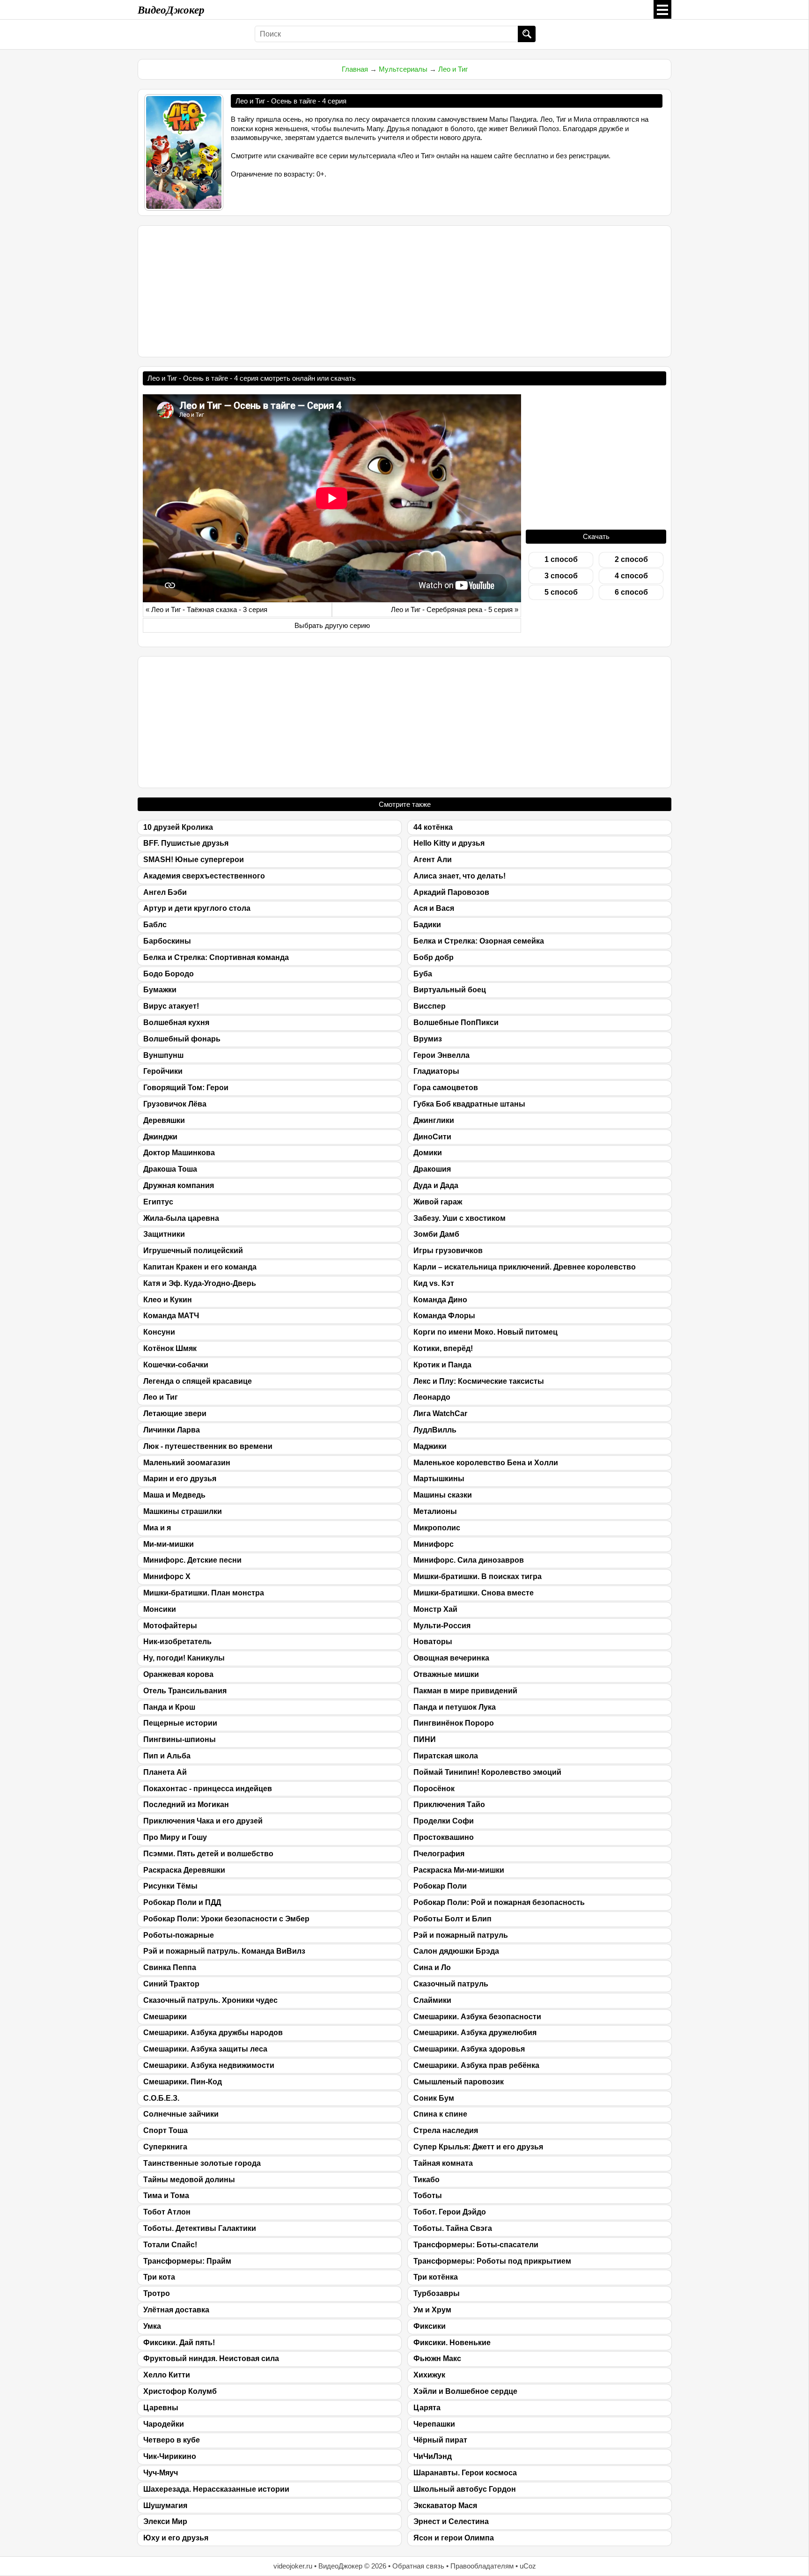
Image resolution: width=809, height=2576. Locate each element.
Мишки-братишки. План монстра (204, 1593)
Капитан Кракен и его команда (200, 1267)
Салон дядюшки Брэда (456, 1951)
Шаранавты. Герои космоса (465, 2473)
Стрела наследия (446, 2130)
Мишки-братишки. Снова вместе (474, 1593)
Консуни (159, 1332)
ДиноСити (432, 1137)
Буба (423, 974)
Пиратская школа (446, 1756)
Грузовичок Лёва (175, 1104)
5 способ (561, 592)
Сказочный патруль (451, 1984)
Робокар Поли (440, 1886)
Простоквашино (444, 1837)
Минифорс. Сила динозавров (469, 1560)
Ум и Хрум (432, 2310)
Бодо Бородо (169, 974)
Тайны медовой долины (189, 2180)
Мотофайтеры (170, 1626)
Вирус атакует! (171, 1006)
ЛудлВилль (435, 1430)
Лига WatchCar (440, 1413)
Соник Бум (434, 2098)
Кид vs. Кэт (434, 1283)
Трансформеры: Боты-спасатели (476, 2245)
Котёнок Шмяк (170, 1348)
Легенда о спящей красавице (198, 1381)
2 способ (631, 559)
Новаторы (433, 1642)
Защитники (164, 1234)
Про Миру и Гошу (175, 1837)
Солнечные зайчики (181, 2114)
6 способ (631, 592)
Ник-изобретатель (177, 1642)
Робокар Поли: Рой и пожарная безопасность (499, 1902)
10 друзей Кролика (178, 827)
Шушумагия (165, 2506)
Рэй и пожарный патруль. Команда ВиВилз (224, 1951)
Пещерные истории (180, 1723)
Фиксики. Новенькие (452, 2343)
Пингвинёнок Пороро (454, 1723)
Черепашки (434, 2424)
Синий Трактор (171, 1984)
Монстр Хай (435, 1609)
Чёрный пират (440, 2440)
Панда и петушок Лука (455, 1707)
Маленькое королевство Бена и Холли (486, 1463)
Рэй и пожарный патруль (461, 1935)
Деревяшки (164, 1120)
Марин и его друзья (180, 1479)
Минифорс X (167, 1576)
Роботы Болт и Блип (452, 1919)
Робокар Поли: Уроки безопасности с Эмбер (226, 1919)
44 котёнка (433, 827)
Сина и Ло (432, 1967)
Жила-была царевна (181, 1218)
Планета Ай (165, 1772)
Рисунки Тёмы (170, 1886)
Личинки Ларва (172, 1430)
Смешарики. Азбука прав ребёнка (476, 2065)
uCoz (528, 2566)
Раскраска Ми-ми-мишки (459, 1870)
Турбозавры (437, 2293)
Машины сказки (443, 1495)
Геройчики (163, 1071)
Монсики (160, 1609)
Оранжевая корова (178, 1674)
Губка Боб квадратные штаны (469, 1104)
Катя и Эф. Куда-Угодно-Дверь (200, 1283)
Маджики (430, 1446)
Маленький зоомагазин (187, 1463)
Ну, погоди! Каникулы (184, 1658)
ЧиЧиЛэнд (433, 2456)
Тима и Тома (166, 2196)
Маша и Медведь (174, 1495)
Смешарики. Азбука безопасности (477, 2017)
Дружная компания (179, 1185)
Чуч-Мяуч (161, 2473)
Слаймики (432, 2000)
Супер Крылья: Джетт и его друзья (478, 2147)
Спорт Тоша (165, 2130)
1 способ (561, 559)
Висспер (430, 1006)
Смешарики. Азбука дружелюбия (475, 2033)
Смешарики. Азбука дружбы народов (213, 2033)
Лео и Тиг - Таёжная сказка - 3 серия (209, 609)
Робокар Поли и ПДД (182, 1902)
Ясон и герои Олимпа (454, 2538)
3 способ (561, 576)
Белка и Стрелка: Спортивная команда (216, 957)
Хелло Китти (167, 2375)
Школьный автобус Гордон (465, 2489)
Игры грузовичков (448, 1251)
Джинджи (160, 1137)
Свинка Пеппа (170, 1967)
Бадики (427, 925)
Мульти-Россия (442, 1626)
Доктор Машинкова (179, 1153)
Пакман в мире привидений (465, 1691)
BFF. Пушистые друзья (186, 843)
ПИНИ (425, 1739)
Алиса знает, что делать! (460, 876)
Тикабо (427, 2180)
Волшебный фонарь (182, 1039)
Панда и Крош (169, 1707)
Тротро (157, 2293)
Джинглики (434, 1120)
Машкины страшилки (183, 1511)
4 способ (631, 576)
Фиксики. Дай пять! (179, 2343)
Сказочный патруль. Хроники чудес (210, 2000)
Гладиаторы (436, 1071)
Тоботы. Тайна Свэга (453, 2228)
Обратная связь (418, 2566)
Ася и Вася (434, 908)
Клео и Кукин (168, 1300)
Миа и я (157, 1528)
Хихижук (429, 2375)
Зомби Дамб (436, 1234)
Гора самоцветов (446, 1088)
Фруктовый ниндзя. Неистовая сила (211, 2358)
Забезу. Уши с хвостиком (460, 1218)
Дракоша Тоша (170, 1169)
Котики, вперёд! (443, 1348)
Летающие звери (175, 1413)
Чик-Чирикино (170, 2456)
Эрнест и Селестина (451, 2521)
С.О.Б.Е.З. (161, 2098)
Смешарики (165, 2017)
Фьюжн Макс (437, 2358)
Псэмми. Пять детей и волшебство (208, 1854)
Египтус (158, 1202)
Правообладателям (482, 2566)
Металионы (435, 1511)
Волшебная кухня (176, 1022)
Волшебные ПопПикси (456, 1022)
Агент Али (433, 860)
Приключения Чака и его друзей (203, 1821)
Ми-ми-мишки (169, 1544)
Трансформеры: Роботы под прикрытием (492, 2261)
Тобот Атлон (167, 2212)
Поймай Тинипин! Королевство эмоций (487, 1772)
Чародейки (164, 2424)
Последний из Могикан (186, 1805)
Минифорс (434, 1544)
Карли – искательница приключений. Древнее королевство (525, 1267)
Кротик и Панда (442, 1365)
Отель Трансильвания (185, 1691)
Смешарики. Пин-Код (183, 2082)
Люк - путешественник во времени (208, 1446)
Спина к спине (440, 2114)
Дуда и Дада (436, 1185)
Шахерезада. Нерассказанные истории (216, 2489)
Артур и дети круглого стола (197, 908)
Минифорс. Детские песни (192, 1560)
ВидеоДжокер (171, 9)
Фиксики (430, 2326)
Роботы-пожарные (179, 1935)
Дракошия (432, 1169)
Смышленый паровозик (459, 2082)
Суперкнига (165, 2147)
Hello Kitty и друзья (449, 843)
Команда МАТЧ (171, 1316)
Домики (428, 1153)
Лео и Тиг (453, 69)
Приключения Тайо (449, 1805)
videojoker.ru (293, 2566)
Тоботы (428, 2196)
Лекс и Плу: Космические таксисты (479, 1381)
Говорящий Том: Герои (186, 1088)
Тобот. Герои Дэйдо (450, 2212)
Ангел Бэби (165, 892)
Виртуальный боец (450, 990)
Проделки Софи (444, 1821)
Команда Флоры (444, 1316)
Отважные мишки (446, 1674)
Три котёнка (436, 2277)
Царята (427, 2408)
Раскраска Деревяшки (184, 1870)
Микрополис (437, 1528)
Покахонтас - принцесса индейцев (208, 1789)
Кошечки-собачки (176, 1365)
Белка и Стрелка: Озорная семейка (479, 941)
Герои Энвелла (441, 1055)
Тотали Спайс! (170, 2245)
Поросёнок (434, 1789)
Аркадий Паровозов (451, 892)
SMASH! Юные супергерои (194, 860)
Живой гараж (438, 1202)
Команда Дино (440, 1300)
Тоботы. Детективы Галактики (200, 2228)
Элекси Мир (165, 2521)
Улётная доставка (176, 2310)
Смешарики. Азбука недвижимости (209, 2065)
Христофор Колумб (180, 2391)
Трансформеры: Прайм (187, 2261)
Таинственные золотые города (202, 2163)
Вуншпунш (163, 1055)
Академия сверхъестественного (204, 876)
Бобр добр (434, 957)
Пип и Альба (167, 1756)
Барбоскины (167, 941)
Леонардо (432, 1397)
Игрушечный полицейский (193, 1251)
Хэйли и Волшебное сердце (465, 2391)
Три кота (159, 2277)
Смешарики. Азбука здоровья (469, 2049)
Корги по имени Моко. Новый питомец (485, 1332)
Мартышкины (439, 1479)
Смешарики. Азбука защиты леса (205, 2049)
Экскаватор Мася (445, 2506)
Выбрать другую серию (332, 625)
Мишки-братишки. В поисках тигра (478, 1576)
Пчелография (439, 1854)
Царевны (161, 2408)
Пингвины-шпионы (180, 1739)
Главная (355, 69)
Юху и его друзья (176, 2538)
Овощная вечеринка (451, 1658)
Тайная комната (443, 2163)
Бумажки (160, 990)
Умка (152, 2326)
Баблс (155, 925)
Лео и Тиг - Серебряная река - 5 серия (452, 609)
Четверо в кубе (172, 2440)
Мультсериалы (403, 69)
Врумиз (428, 1039)
